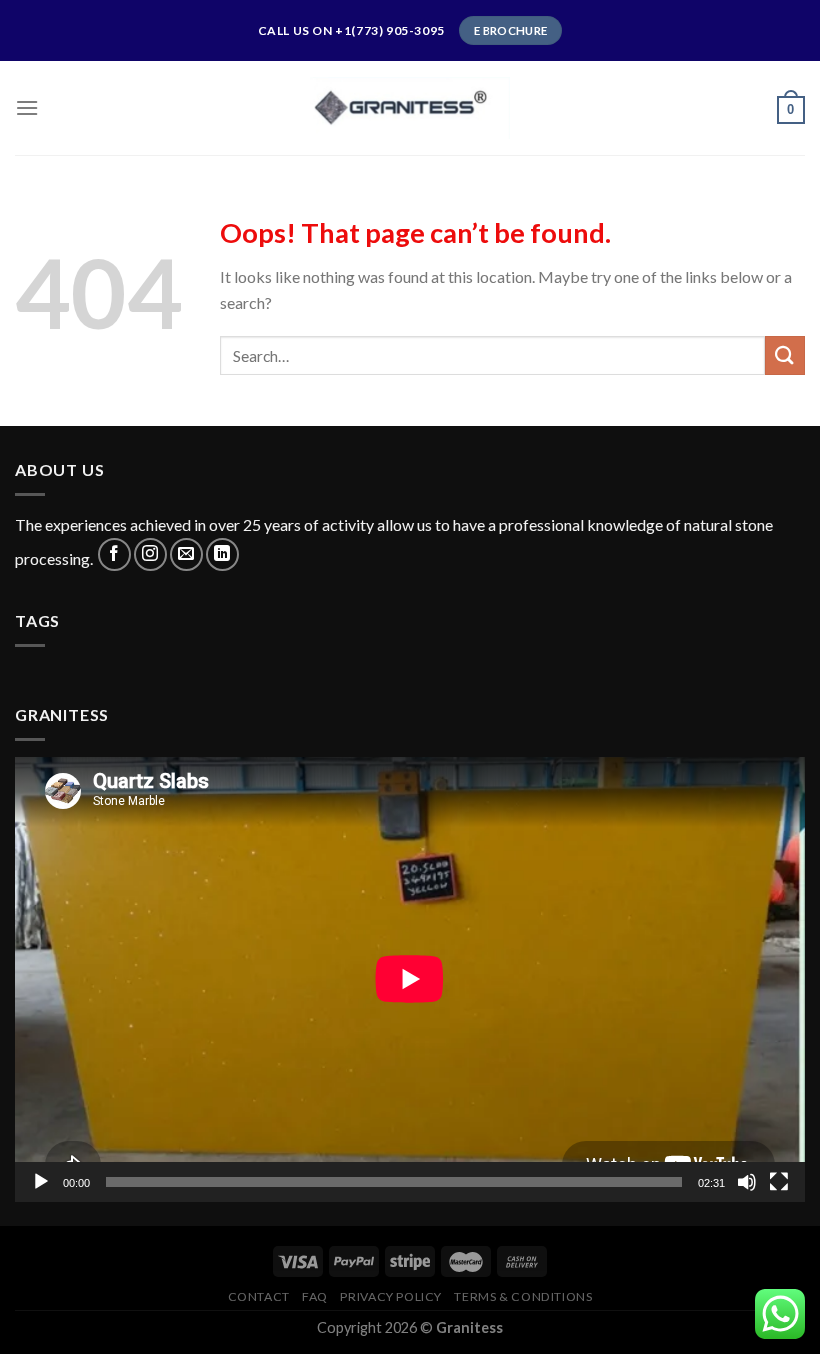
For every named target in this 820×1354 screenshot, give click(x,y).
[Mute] (747, 1182)
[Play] (41, 1182)
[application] (410, 979)
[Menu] (27, 107)
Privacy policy (391, 1296)
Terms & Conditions (523, 1296)
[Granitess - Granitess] (410, 107)
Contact (259, 1296)
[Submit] (785, 355)
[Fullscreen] (779, 1182)
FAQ (315, 1296)
